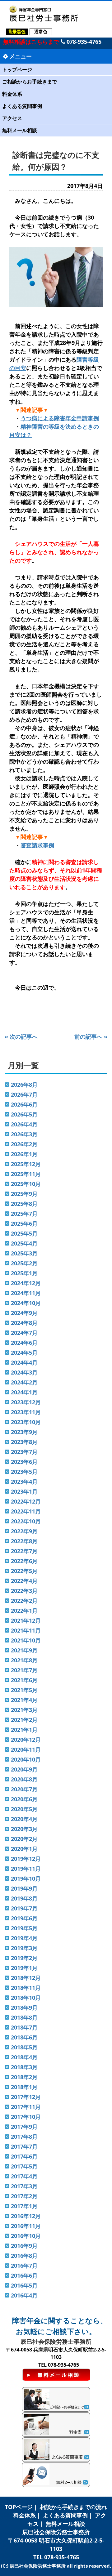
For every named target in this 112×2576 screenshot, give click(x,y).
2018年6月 (24, 2037)
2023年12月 (26, 1402)
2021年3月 (24, 1710)
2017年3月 (24, 2186)
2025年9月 (24, 1194)
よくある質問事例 (22, 106)
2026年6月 (24, 1104)
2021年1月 (24, 1730)
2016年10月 (26, 2236)
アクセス (12, 118)
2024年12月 (26, 1283)
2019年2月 (24, 1958)
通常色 (41, 31)
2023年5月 (24, 1472)
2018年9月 (24, 2008)
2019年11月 (26, 1869)
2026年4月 (24, 1124)
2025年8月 (24, 1204)
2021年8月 (24, 1660)
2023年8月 (24, 1442)
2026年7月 (24, 1094)
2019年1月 (24, 1968)
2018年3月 (24, 2067)
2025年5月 (24, 1233)
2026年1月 (24, 1154)
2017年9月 (24, 2127)
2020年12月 (26, 1740)
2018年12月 (26, 1978)
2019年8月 (24, 1898)
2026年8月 (24, 1085)
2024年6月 (24, 1343)
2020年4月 (24, 1819)
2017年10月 (26, 2117)
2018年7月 (24, 2027)
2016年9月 (24, 2246)
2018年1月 (24, 2087)
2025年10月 (26, 1184)
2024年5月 (24, 1353)
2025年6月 (24, 1223)
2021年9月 (24, 1650)
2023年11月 (26, 1412)
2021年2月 (24, 1720)
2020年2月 (24, 1839)
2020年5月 (24, 1809)
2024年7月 (24, 1333)
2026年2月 (24, 1144)
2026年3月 (24, 1134)
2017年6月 (24, 2156)
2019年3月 (24, 1948)
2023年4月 (24, 1482)
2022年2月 (24, 1601)
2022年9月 (24, 1531)
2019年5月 (24, 1928)
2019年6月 (24, 1918)
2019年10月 (26, 1879)
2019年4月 (24, 1938)
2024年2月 (24, 1382)
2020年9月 (24, 1769)
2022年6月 (24, 1561)
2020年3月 (24, 1829)
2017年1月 (24, 2206)
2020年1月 (24, 1849)
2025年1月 (24, 1273)
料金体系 (12, 94)
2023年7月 (24, 1452)
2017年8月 (24, 2137)
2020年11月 (26, 1749)
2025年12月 (26, 1164)
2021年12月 (26, 1620)
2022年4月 (24, 1581)
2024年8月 (24, 1323)
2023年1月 (24, 1491)
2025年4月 (24, 1243)
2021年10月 (26, 1640)
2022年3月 (24, 1591)
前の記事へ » (91, 1036)
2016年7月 (24, 2266)
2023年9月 (24, 1432)
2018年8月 (24, 2017)
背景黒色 (17, 31)
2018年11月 (26, 1988)
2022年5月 (24, 1571)
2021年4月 (24, 1700)
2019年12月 (26, 1859)
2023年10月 (26, 1422)
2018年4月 (24, 2057)
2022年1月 (24, 1611)
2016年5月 (24, 2285)
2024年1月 (24, 1392)
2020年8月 (24, 1779)
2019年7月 (24, 1908)
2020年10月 (26, 1759)
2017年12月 (26, 2097)
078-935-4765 (83, 42)
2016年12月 (26, 2216)
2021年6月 (24, 1680)
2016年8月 (24, 2256)
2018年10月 (26, 1998)
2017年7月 (24, 2146)
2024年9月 (24, 1313)
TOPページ (19, 2507)
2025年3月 (24, 1253)
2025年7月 (24, 1214)
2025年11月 (26, 1174)
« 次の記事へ (21, 1036)
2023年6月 (24, 1462)
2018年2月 (24, 2077)
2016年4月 (24, 2295)
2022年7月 (24, 1551)
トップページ (17, 69)
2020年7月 (24, 1789)
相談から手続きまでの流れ (73, 2507)
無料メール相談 (20, 130)
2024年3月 (24, 1372)
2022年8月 (24, 1541)
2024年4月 (24, 1362)
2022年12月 (26, 1501)
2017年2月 (24, 2196)
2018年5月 (24, 2047)
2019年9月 (24, 1888)
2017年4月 (24, 2176)
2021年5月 (24, 1690)
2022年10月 (26, 1521)
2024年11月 (26, 1293)
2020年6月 (24, 1799)
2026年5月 (24, 1114)
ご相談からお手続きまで (30, 82)
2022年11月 (26, 1511)
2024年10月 (26, 1303)
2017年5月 (24, 2166)
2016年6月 (24, 2275)
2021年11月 (26, 1630)
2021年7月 (24, 1670)
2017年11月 (26, 2107)
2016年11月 (26, 2226)
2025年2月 (24, 1263)
